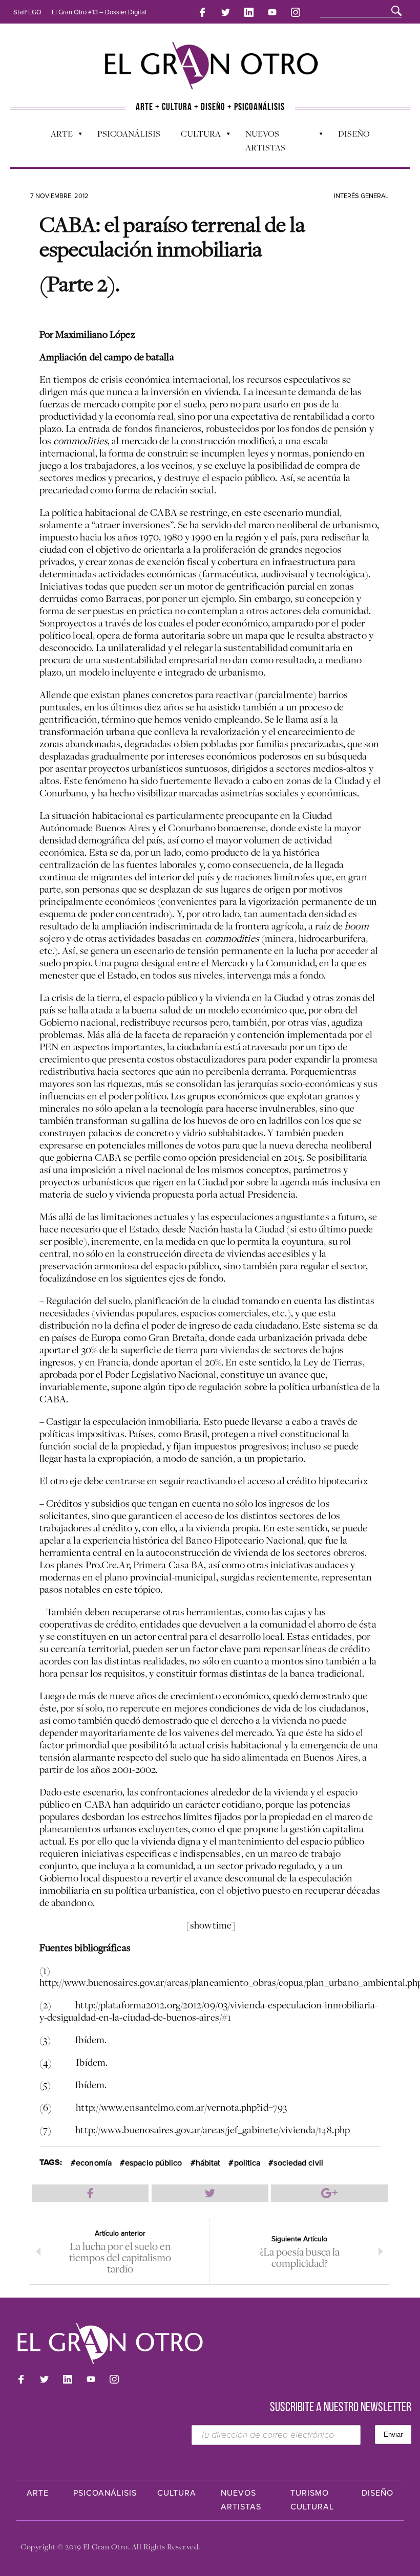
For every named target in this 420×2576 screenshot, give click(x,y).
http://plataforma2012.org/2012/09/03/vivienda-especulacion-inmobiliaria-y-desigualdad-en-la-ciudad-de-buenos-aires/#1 (209, 2011)
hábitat (208, 2163)
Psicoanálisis (129, 134)
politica (247, 2163)
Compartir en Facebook (90, 2193)
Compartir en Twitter (210, 2193)
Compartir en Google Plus (329, 2193)
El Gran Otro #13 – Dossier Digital (99, 12)
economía (94, 2163)
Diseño (354, 134)
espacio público (154, 2163)
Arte (57, 136)
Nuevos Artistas (260, 140)
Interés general (361, 196)
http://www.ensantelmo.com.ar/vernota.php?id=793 (181, 2107)
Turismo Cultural (312, 2500)
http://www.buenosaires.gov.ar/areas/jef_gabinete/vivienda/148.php (213, 2130)
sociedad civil (298, 2163)
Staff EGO (27, 12)
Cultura (196, 136)
